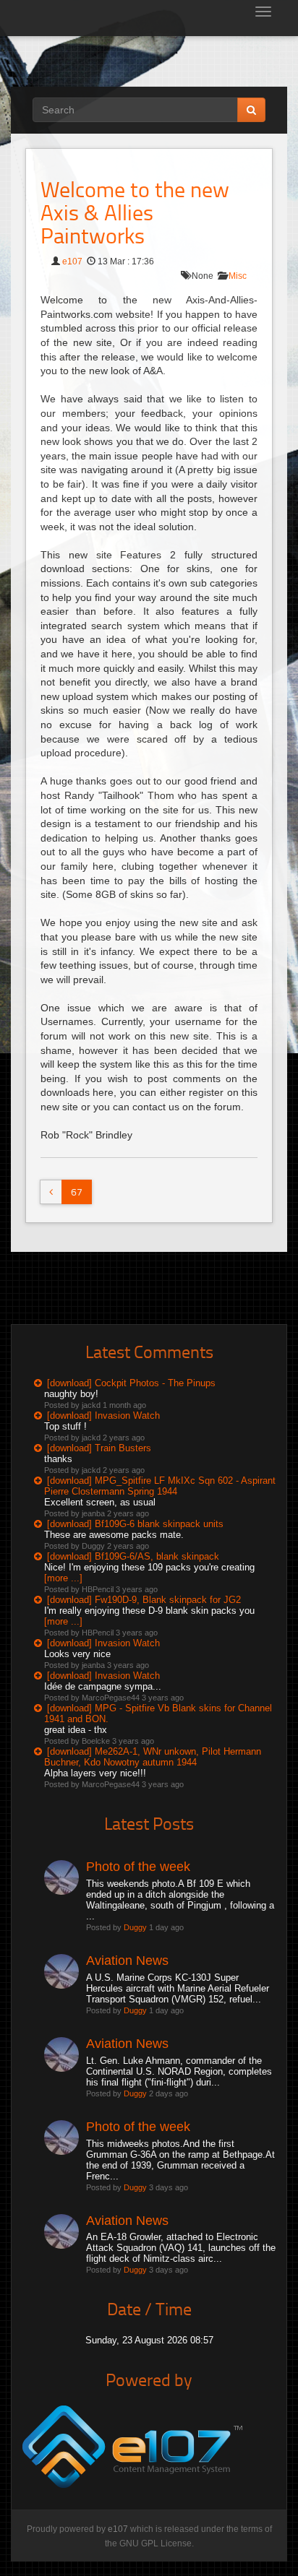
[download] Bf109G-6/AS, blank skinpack (133, 1556)
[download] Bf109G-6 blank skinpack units (135, 1524)
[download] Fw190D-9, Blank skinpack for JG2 (144, 1600)
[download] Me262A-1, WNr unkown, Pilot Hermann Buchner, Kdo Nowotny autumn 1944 (153, 1757)
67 (77, 1192)
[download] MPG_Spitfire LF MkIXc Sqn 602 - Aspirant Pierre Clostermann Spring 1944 (160, 1486)
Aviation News (127, 1961)
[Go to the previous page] (51, 1192)
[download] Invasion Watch (103, 1415)
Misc (238, 276)
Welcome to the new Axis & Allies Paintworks (135, 212)
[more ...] (63, 1578)
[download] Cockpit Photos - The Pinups (131, 1383)
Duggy (135, 1927)
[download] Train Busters (99, 1448)
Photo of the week (138, 1867)
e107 (72, 262)
